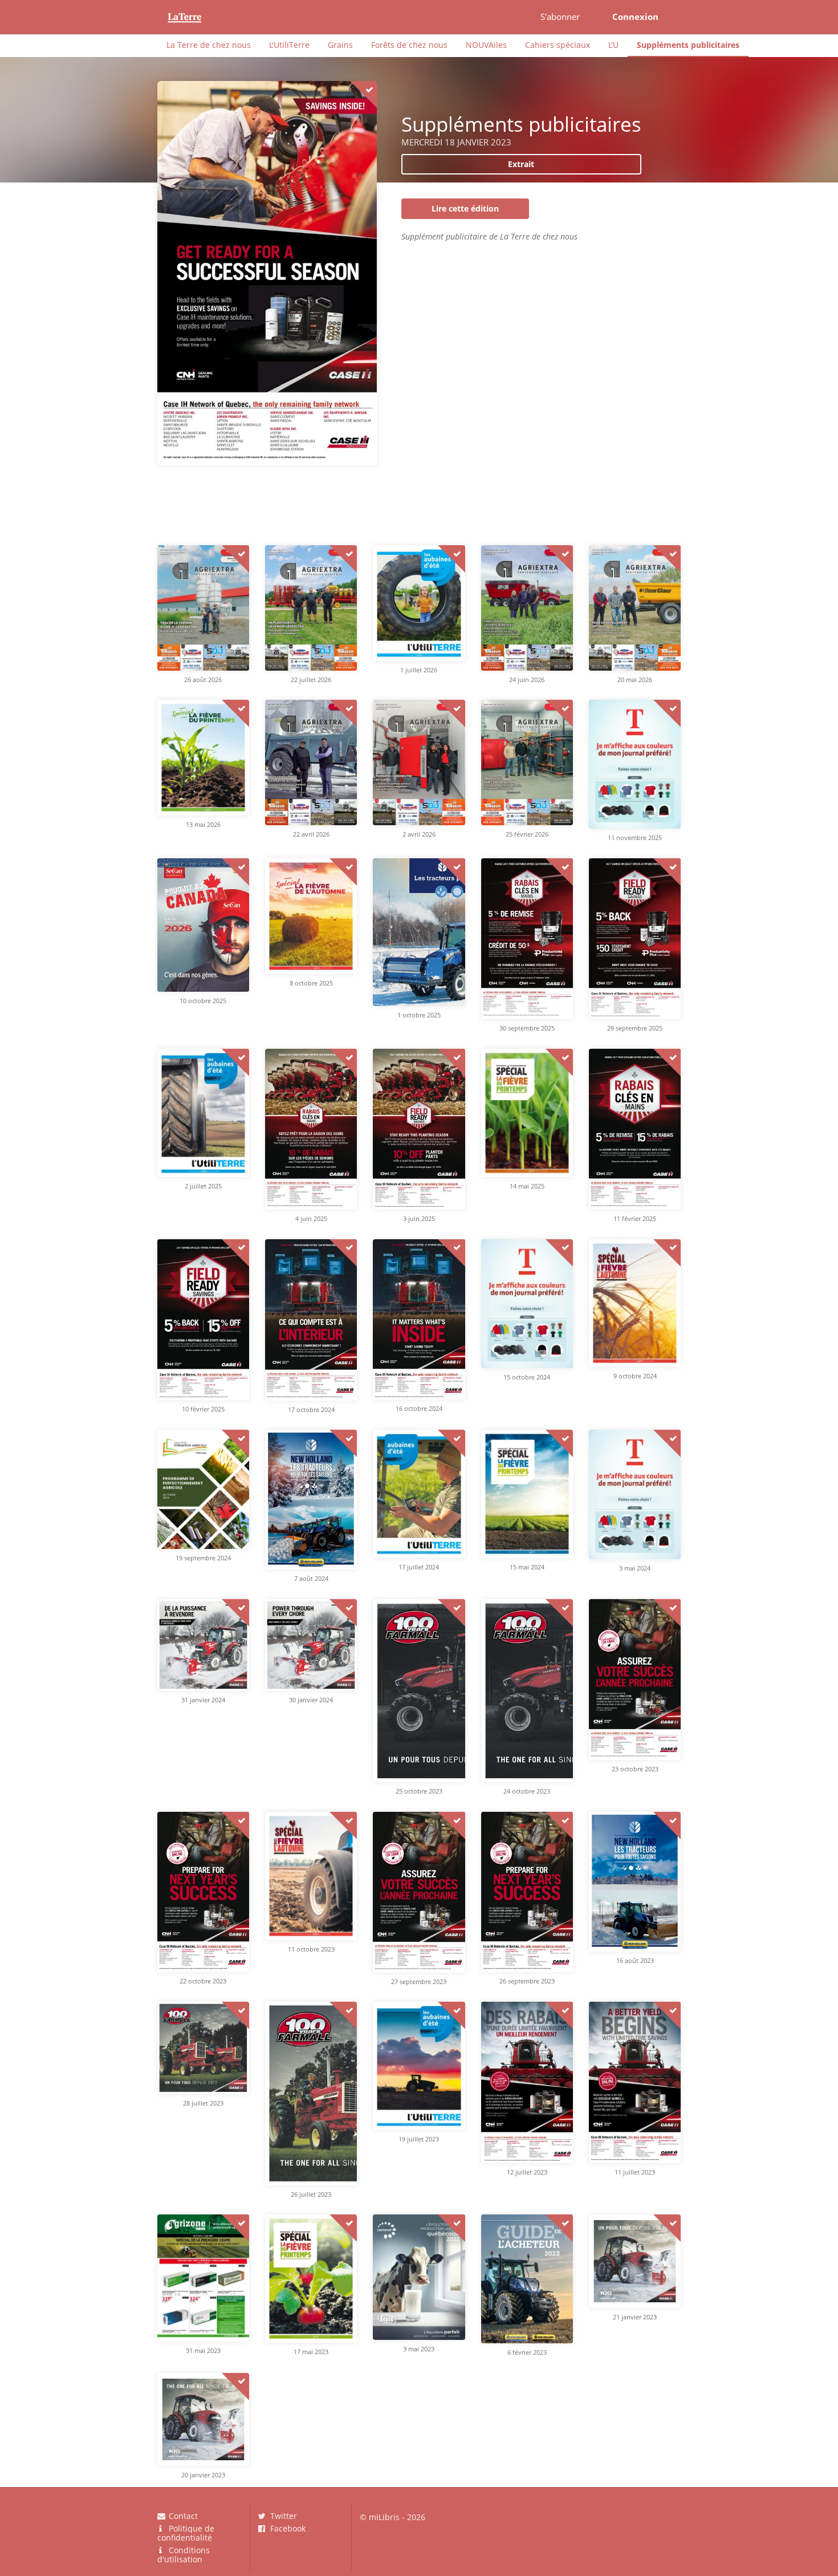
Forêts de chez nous (409, 45)
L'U (613, 45)
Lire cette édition (465, 208)
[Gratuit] (364, 95)
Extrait (521, 164)
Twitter (282, 2516)
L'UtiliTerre (289, 45)
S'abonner (560, 17)
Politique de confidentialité (186, 2533)
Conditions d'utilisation (184, 2554)
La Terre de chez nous (209, 45)
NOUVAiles (486, 45)
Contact (182, 2516)
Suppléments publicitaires (688, 45)
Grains (340, 45)
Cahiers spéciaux (558, 45)
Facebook (287, 2528)
